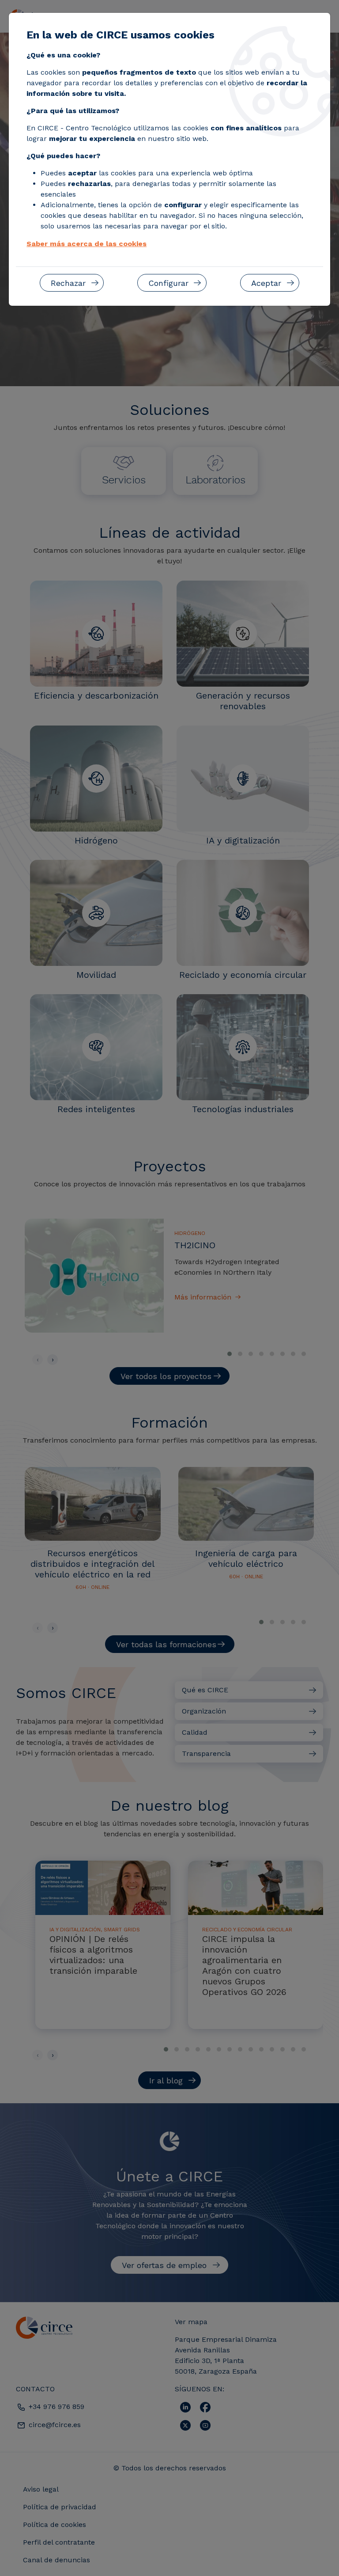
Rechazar (68, 283)
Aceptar (266, 283)
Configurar (168, 283)
